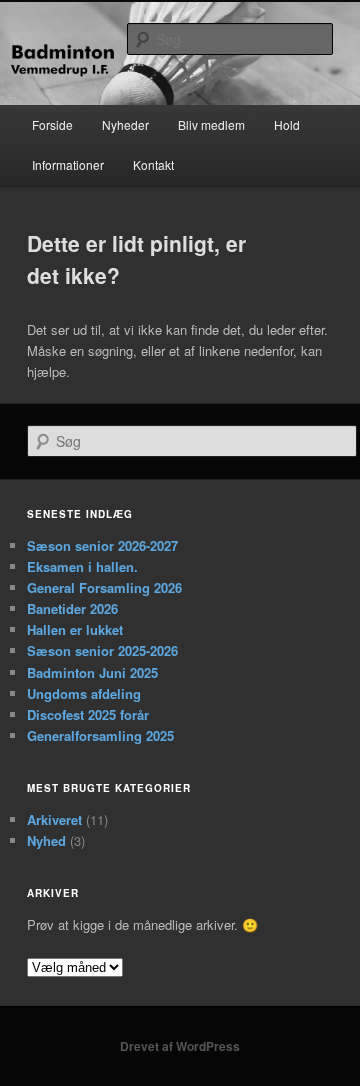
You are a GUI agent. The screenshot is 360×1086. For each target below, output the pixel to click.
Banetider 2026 (72, 608)
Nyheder (125, 124)
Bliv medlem (211, 124)
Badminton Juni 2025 (92, 672)
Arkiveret (54, 819)
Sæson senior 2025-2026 (102, 650)
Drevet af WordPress (180, 1046)
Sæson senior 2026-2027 (102, 545)
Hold (287, 124)
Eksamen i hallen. (82, 566)
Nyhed (46, 840)
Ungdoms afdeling (84, 693)
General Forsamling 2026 (104, 587)
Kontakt (153, 164)
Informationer (68, 164)
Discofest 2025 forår (88, 714)
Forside (52, 124)
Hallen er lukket (75, 629)
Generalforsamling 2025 (100, 735)
